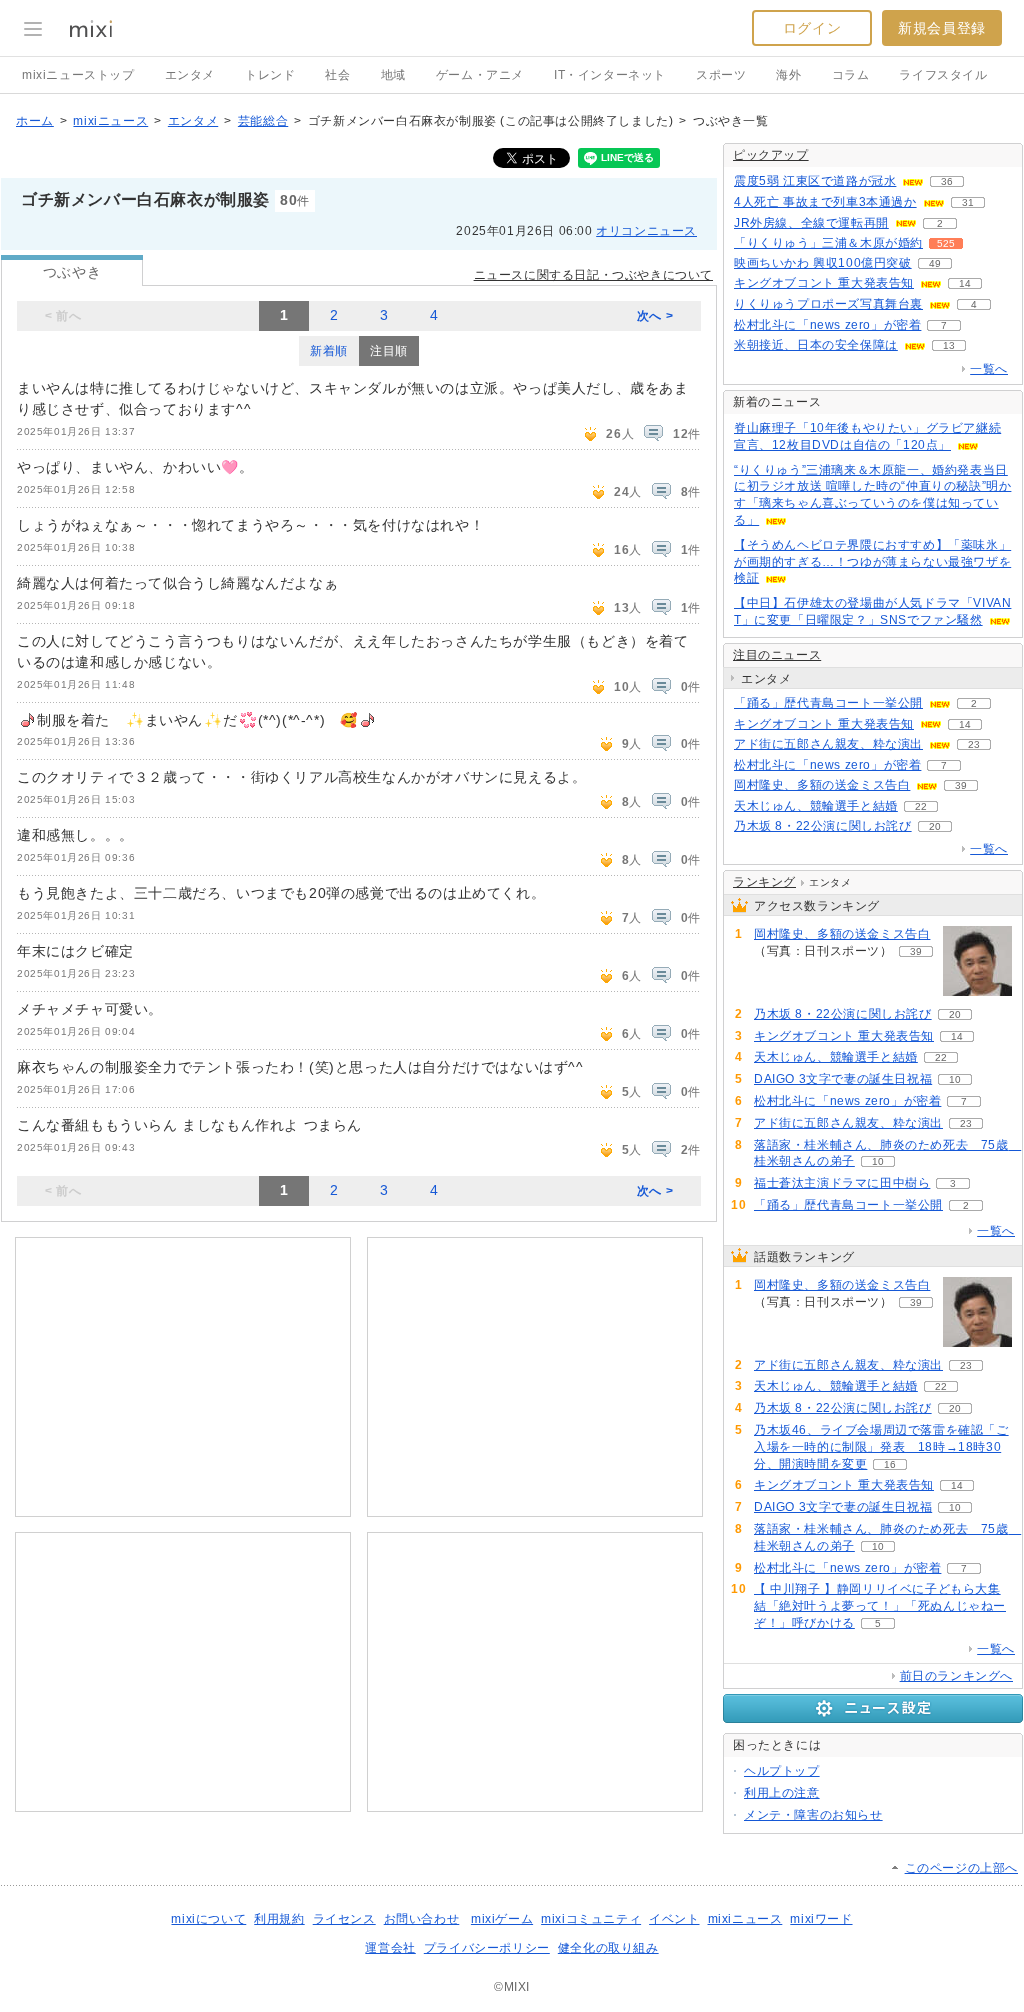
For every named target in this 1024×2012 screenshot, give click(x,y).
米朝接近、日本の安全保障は (816, 345)
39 (961, 785)
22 (921, 806)
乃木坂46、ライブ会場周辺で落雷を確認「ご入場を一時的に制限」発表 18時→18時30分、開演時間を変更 (881, 1447)
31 (968, 202)
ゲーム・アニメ (480, 75)
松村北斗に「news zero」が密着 (827, 325)
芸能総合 (263, 121)
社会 (337, 75)
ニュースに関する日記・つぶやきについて (593, 275)
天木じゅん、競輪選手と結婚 (816, 806)
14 (965, 283)
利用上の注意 (782, 1793)
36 (947, 181)
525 (946, 243)
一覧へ (989, 369)
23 (974, 744)
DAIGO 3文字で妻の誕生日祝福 (843, 1079)
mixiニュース (110, 121)
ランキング (764, 882)
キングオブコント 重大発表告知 (824, 283)
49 (935, 263)
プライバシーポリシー (487, 1948)
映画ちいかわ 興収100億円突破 (823, 263)
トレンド (270, 75)
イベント (674, 1919)
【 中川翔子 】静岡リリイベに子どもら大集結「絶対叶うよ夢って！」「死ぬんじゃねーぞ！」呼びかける (880, 1606)
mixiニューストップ (78, 75)
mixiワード (821, 1919)
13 (949, 345)
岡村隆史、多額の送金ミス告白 (822, 785)
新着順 (329, 351)
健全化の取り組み (608, 1948)
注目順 (389, 351)
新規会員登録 (942, 28)
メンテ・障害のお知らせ (813, 1815)
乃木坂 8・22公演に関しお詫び (823, 826)
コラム (851, 75)
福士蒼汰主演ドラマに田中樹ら (842, 1183)
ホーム (35, 121)
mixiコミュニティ (591, 1919)
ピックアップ (771, 155)
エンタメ (190, 75)
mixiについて (208, 1919)
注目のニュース (777, 655)
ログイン (812, 28)
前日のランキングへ (956, 1676)
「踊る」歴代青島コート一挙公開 (828, 703)
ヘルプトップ (782, 1771)
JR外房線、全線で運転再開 (811, 223)
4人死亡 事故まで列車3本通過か (825, 202)
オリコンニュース (646, 231)
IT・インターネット (610, 75)
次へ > (655, 316)
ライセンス (344, 1919)
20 (935, 826)
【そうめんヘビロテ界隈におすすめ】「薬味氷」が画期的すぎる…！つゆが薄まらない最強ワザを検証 (872, 562)
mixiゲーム (502, 1919)
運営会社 (390, 1948)
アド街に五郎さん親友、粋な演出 (828, 744)
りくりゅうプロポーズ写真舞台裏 (828, 304)
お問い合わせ (422, 1919)
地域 (393, 75)
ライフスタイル (943, 75)
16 (890, 1464)
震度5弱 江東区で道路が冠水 (815, 181)
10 (955, 1079)
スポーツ (721, 75)
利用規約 (279, 1919)
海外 (788, 75)
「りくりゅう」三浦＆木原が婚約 (828, 243)
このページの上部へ (961, 1868)
